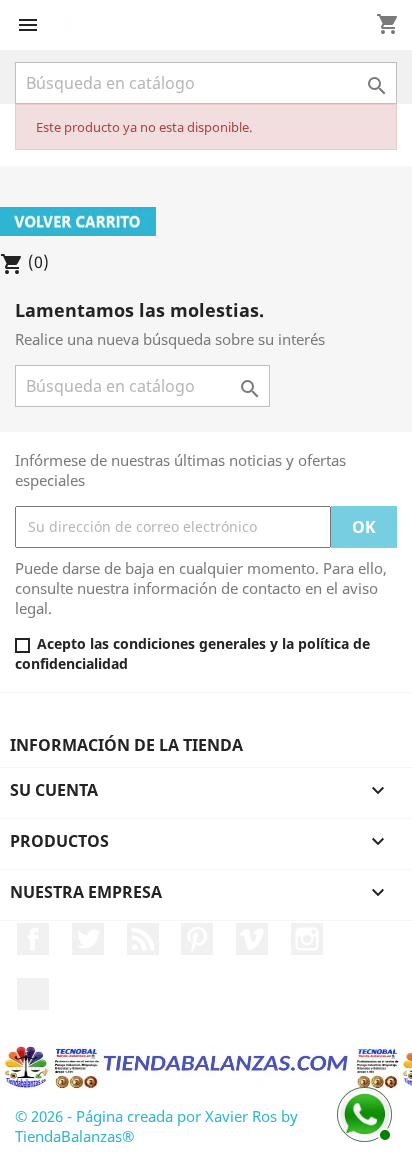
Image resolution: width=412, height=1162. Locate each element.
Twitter (88, 939)
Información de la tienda (126, 745)
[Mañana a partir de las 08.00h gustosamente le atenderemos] (362, 1112)
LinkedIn (33, 994)
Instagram (307, 939)
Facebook (33, 939)
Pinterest (197, 939)
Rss (143, 939)
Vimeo (252, 939)
